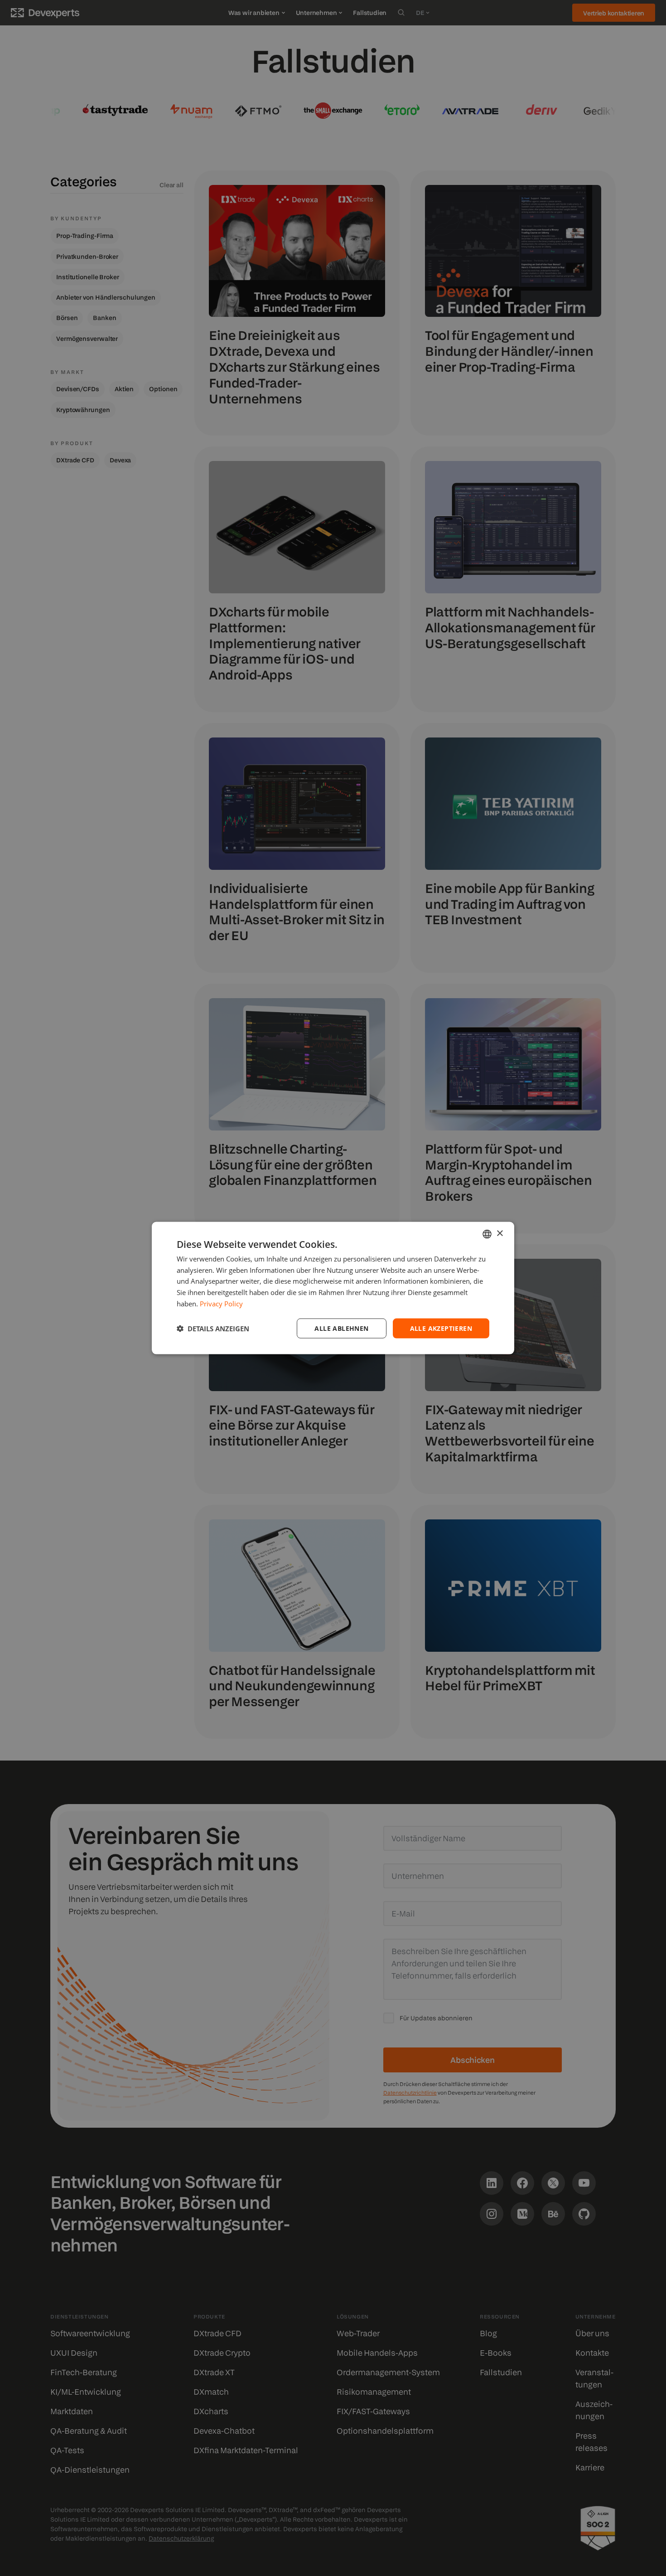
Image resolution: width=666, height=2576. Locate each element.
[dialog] (333, 1288)
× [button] (499, 1234)
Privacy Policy (221, 1303)
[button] (213, 1329)
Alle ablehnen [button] (341, 1328)
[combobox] (487, 1234)
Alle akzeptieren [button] (441, 1328)
